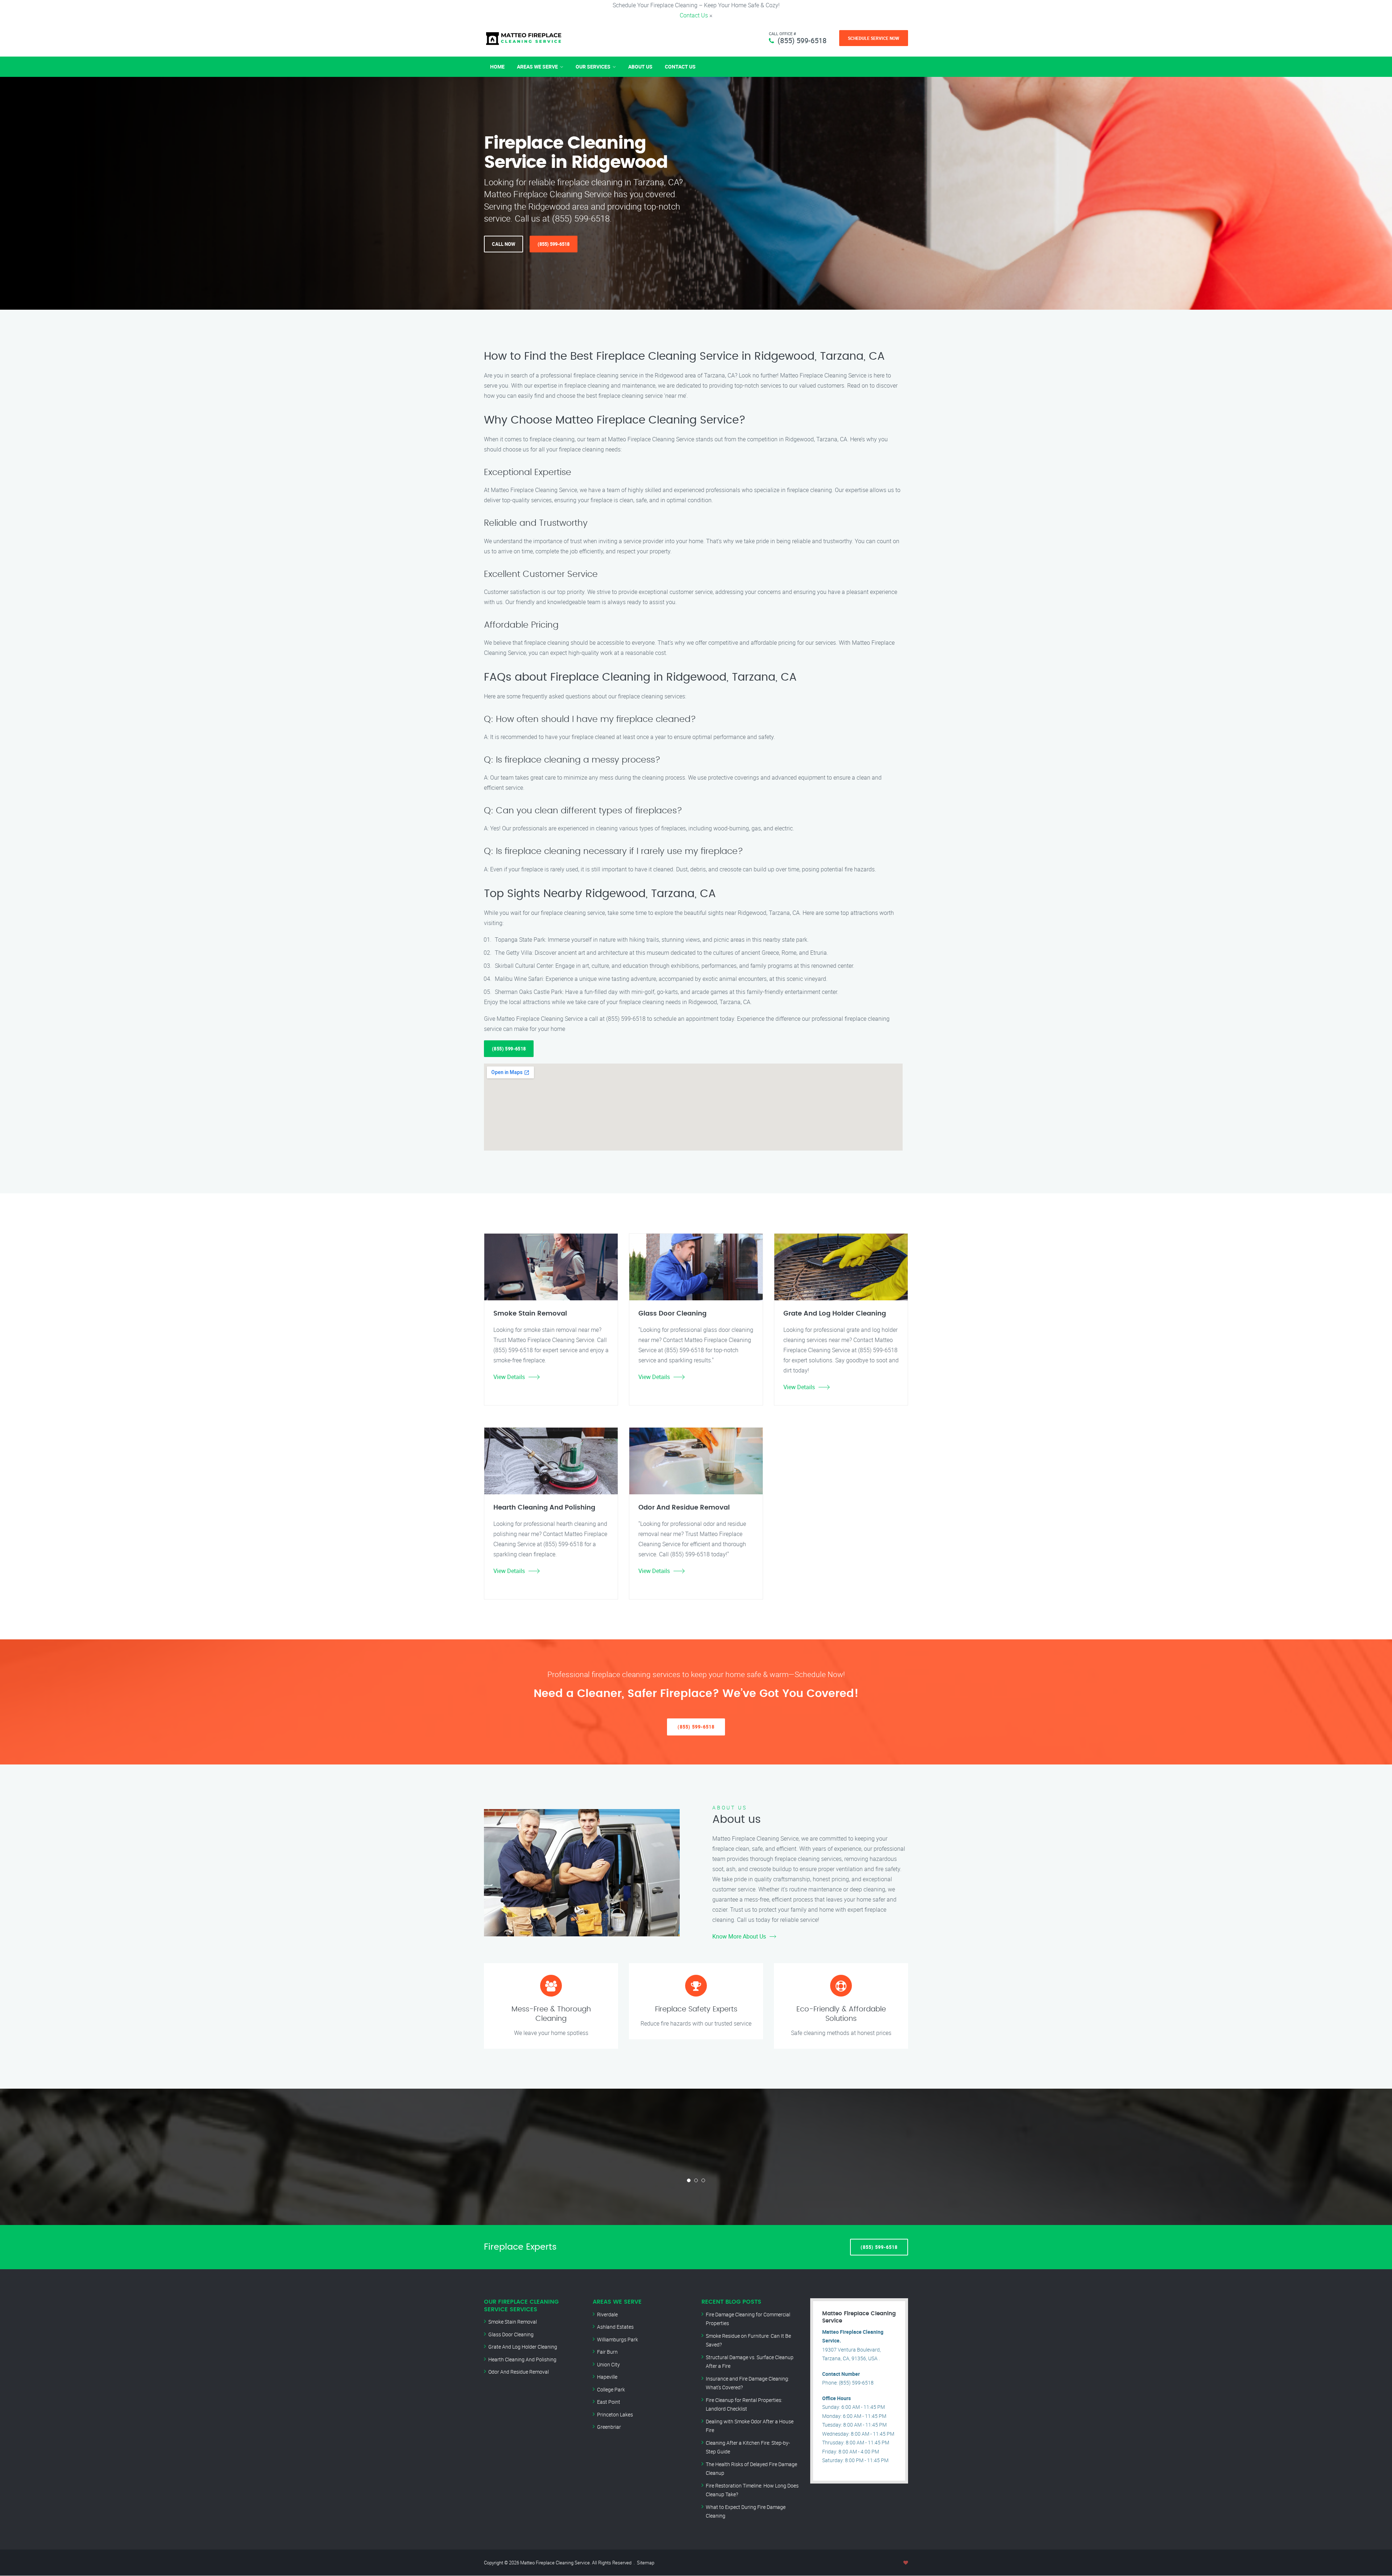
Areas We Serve (537, 67)
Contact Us (694, 15)
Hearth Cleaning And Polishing (522, 2359)
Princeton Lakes (615, 2414)
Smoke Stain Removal (513, 2322)
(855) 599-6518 (802, 40)
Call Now (504, 244)
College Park (611, 2389)
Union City (608, 2364)
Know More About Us (739, 1936)
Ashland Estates (615, 2327)
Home (497, 67)
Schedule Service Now (874, 38)
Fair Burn (607, 2352)
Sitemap (646, 2563)
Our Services (593, 67)
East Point (609, 2402)
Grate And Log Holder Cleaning (523, 2347)
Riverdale (607, 2314)
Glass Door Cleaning (511, 2334)
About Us (640, 67)
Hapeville (607, 2377)
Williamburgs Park (618, 2339)
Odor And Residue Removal (519, 2372)
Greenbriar (609, 2427)
